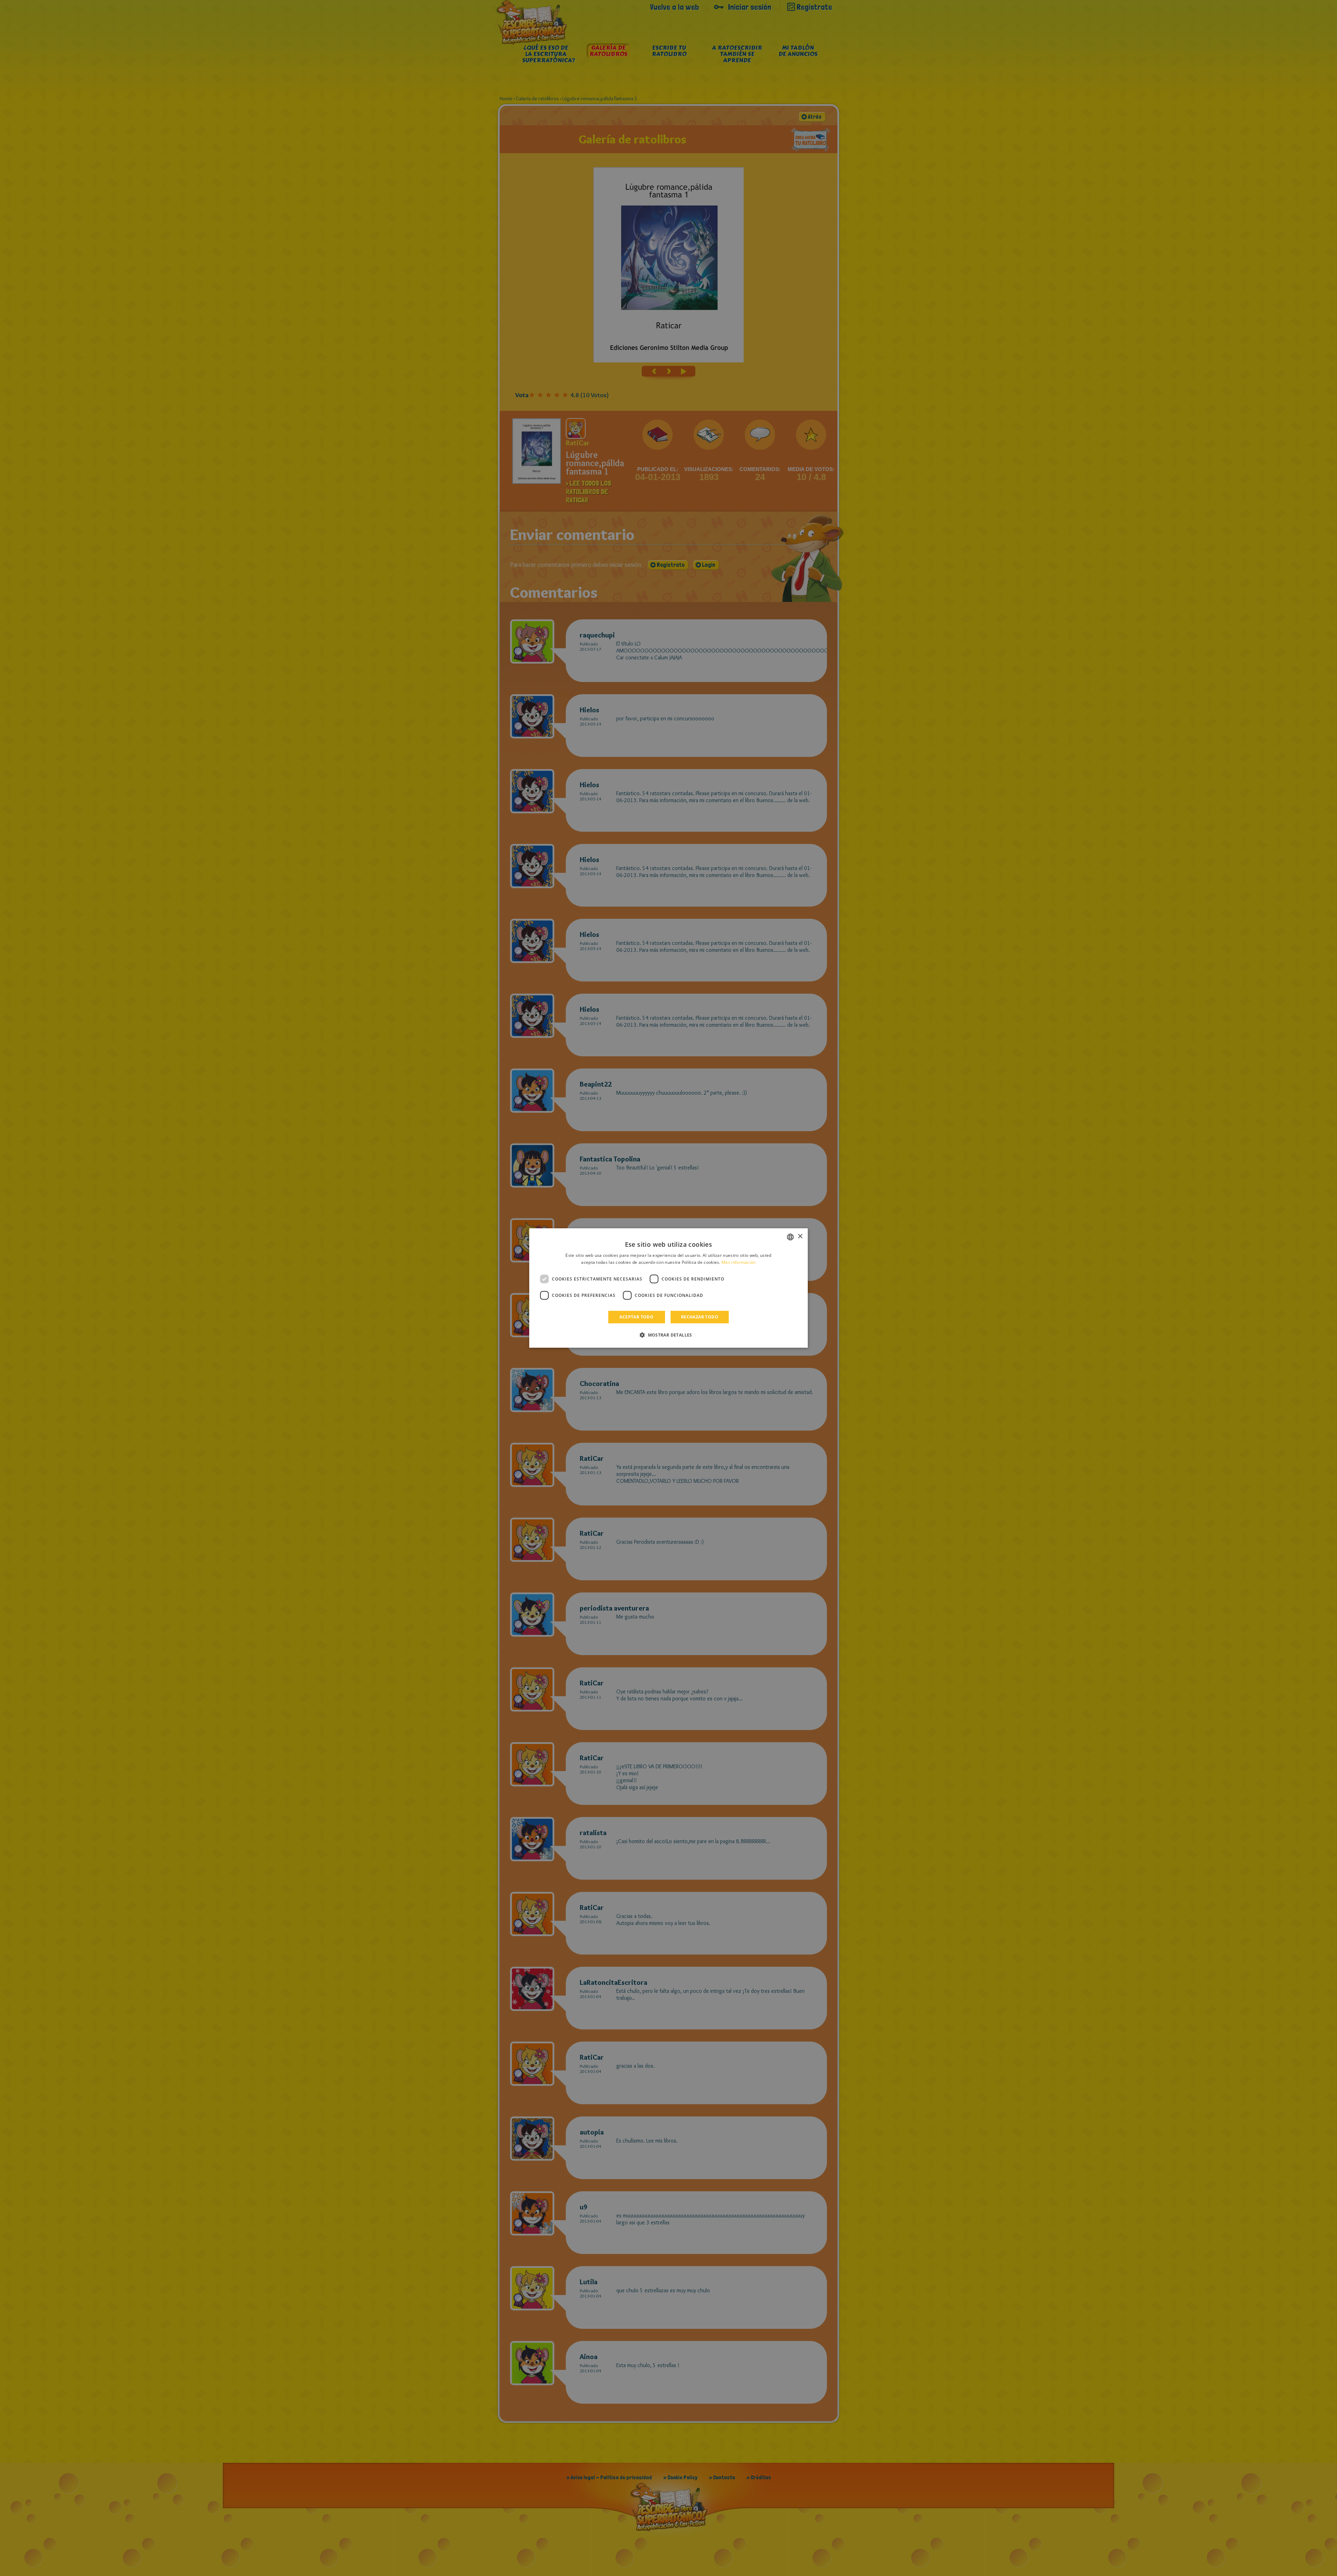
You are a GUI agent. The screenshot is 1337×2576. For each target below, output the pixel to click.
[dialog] (668, 1288)
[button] (668, 1335)
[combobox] (790, 1237)
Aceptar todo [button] (636, 1317)
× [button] (800, 1236)
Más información (739, 1262)
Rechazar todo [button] (700, 1317)
